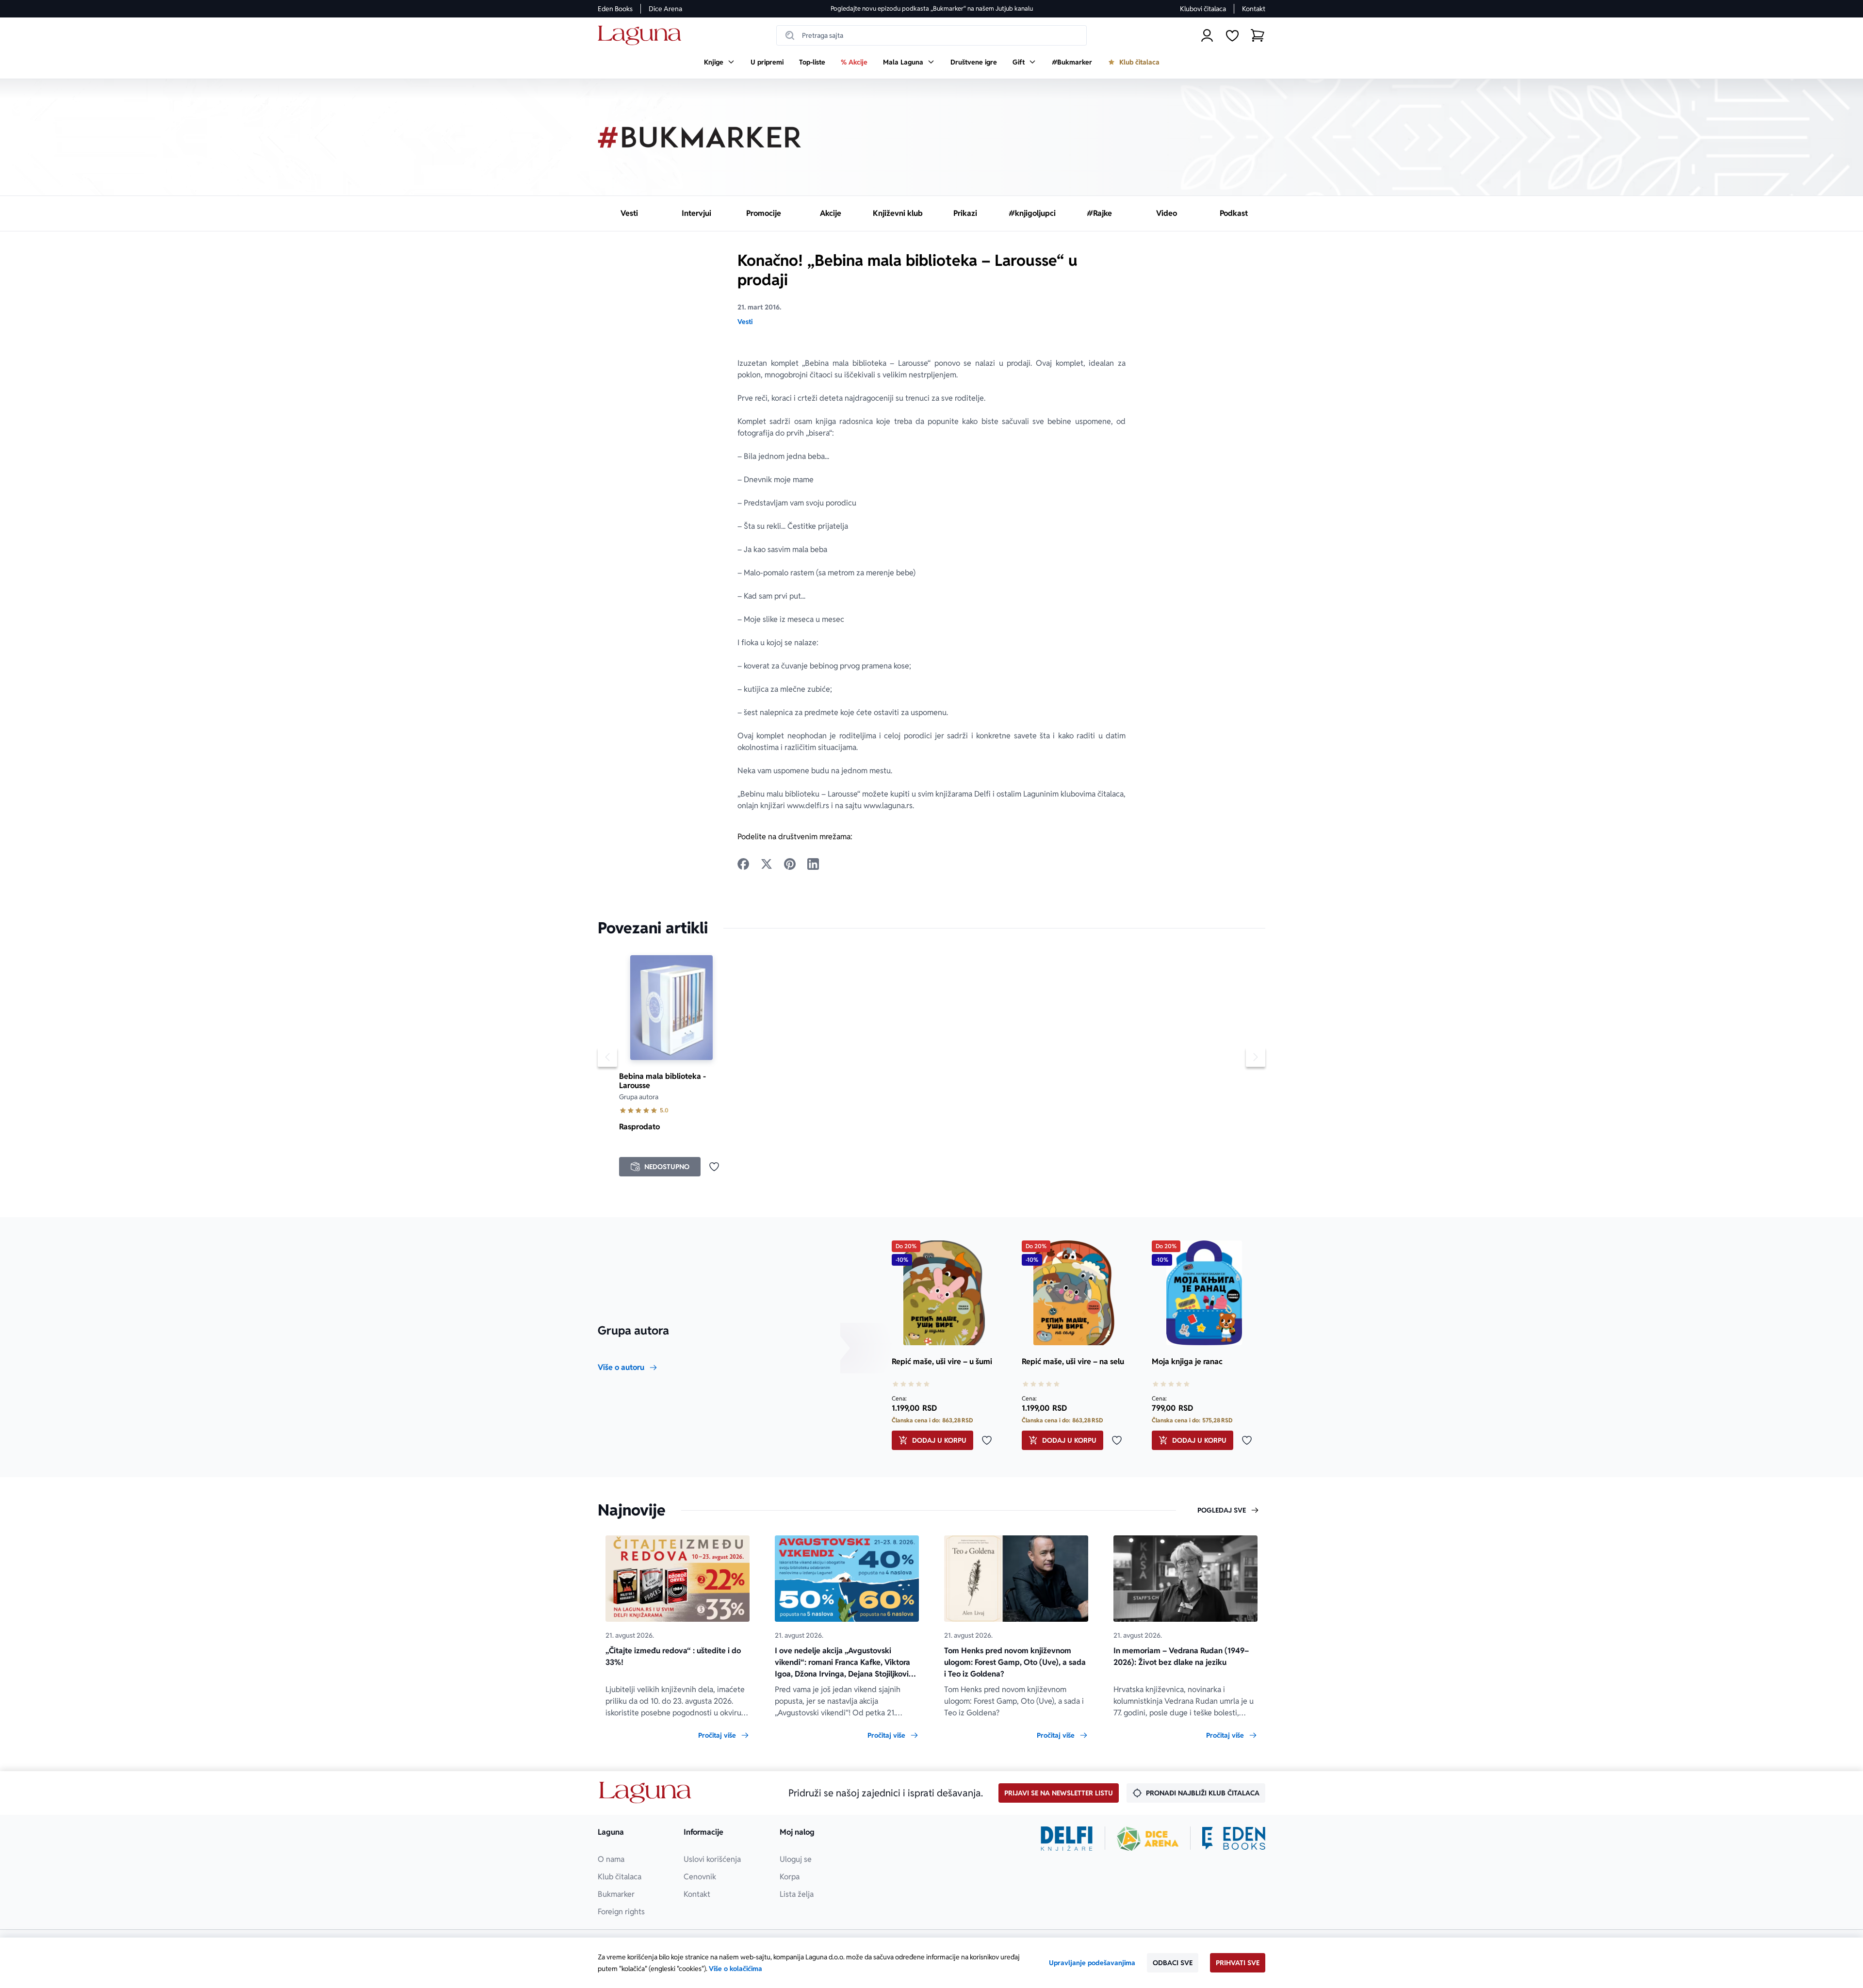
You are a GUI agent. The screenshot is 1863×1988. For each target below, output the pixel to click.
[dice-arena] (1148, 1839)
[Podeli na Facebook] (743, 864)
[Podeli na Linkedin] (813, 864)
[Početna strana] (642, 36)
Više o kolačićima (735, 1969)
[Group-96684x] (1234, 1839)
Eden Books (615, 9)
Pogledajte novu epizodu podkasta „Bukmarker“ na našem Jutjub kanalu (932, 8)
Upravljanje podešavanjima (1092, 1963)
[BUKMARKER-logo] (700, 137)
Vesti (745, 322)
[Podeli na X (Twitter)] (767, 864)
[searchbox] (931, 35)
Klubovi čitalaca (1203, 9)
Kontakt (1254, 9)
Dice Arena (665, 9)
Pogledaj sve (1222, 1510)
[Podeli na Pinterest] (790, 864)
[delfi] (1067, 1839)
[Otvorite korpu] (1258, 35)
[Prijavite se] (1207, 35)
